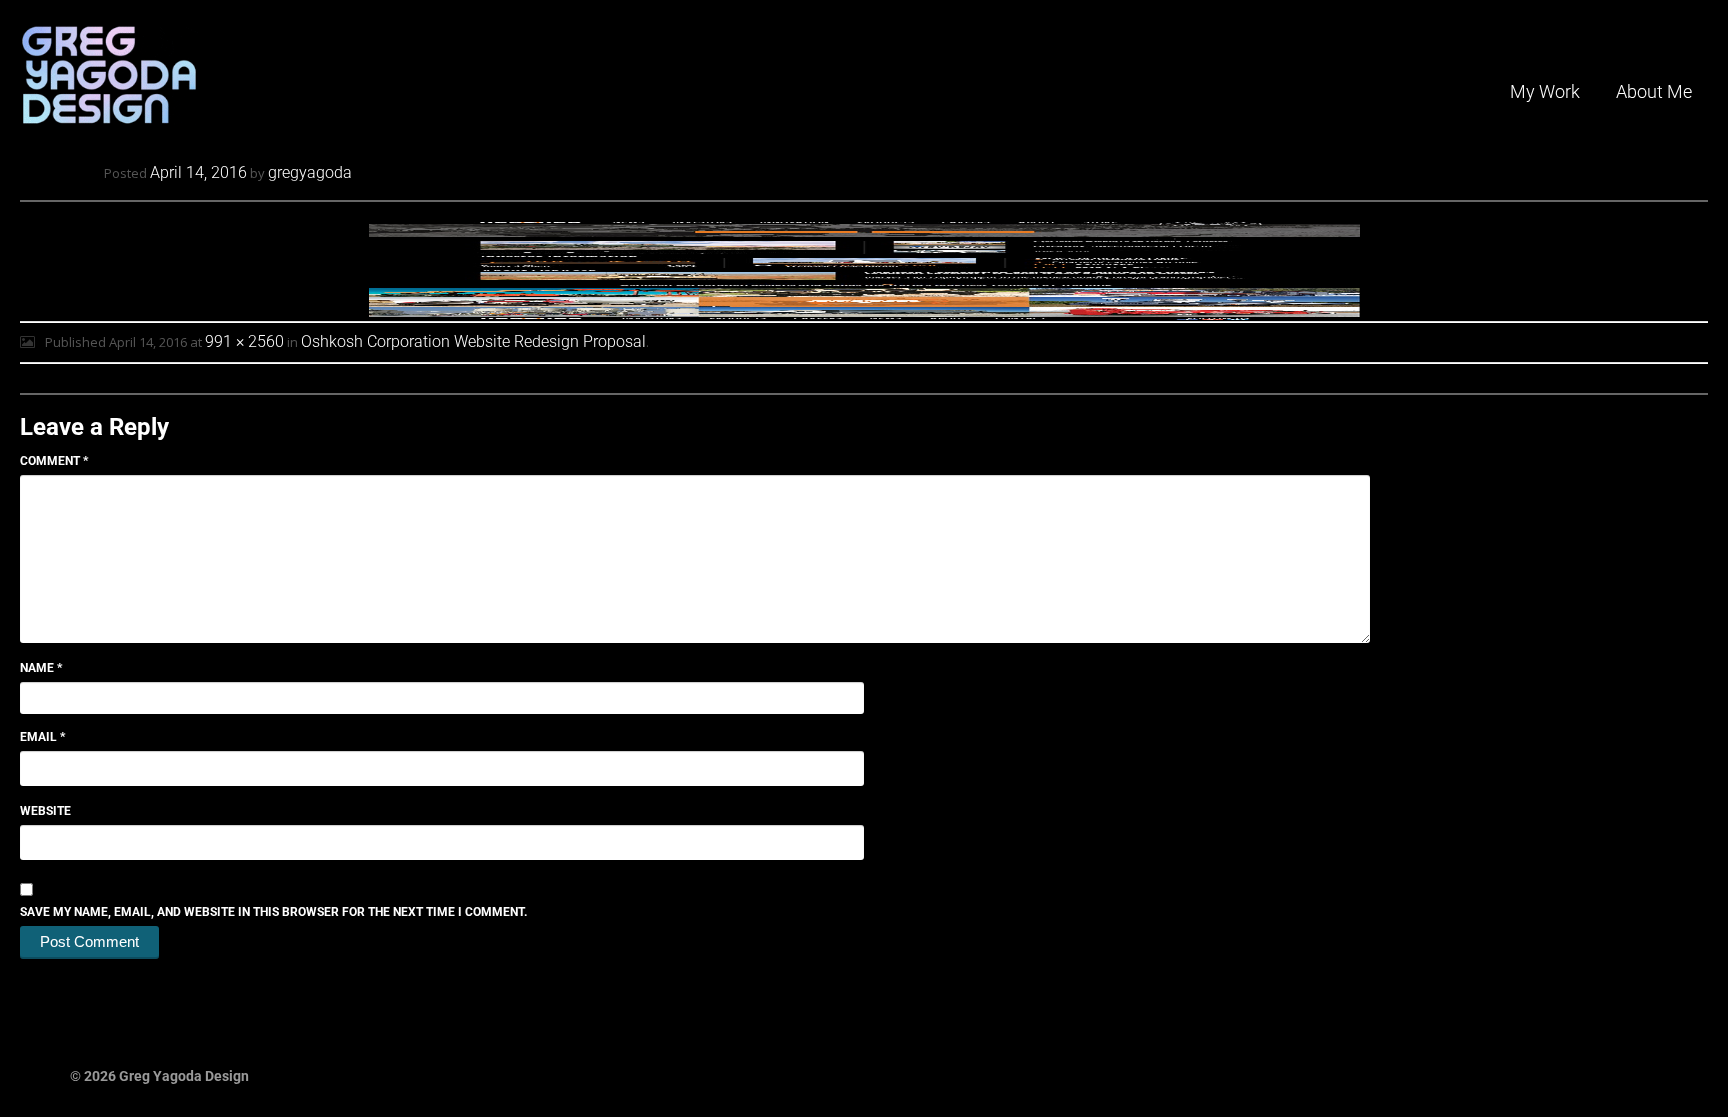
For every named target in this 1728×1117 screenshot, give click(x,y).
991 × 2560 (244, 341)
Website (45, 811)
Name (41, 668)
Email (42, 737)
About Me (1654, 91)
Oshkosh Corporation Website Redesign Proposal (473, 341)
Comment (54, 461)
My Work (1545, 91)
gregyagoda (310, 172)
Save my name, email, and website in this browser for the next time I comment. (273, 912)
